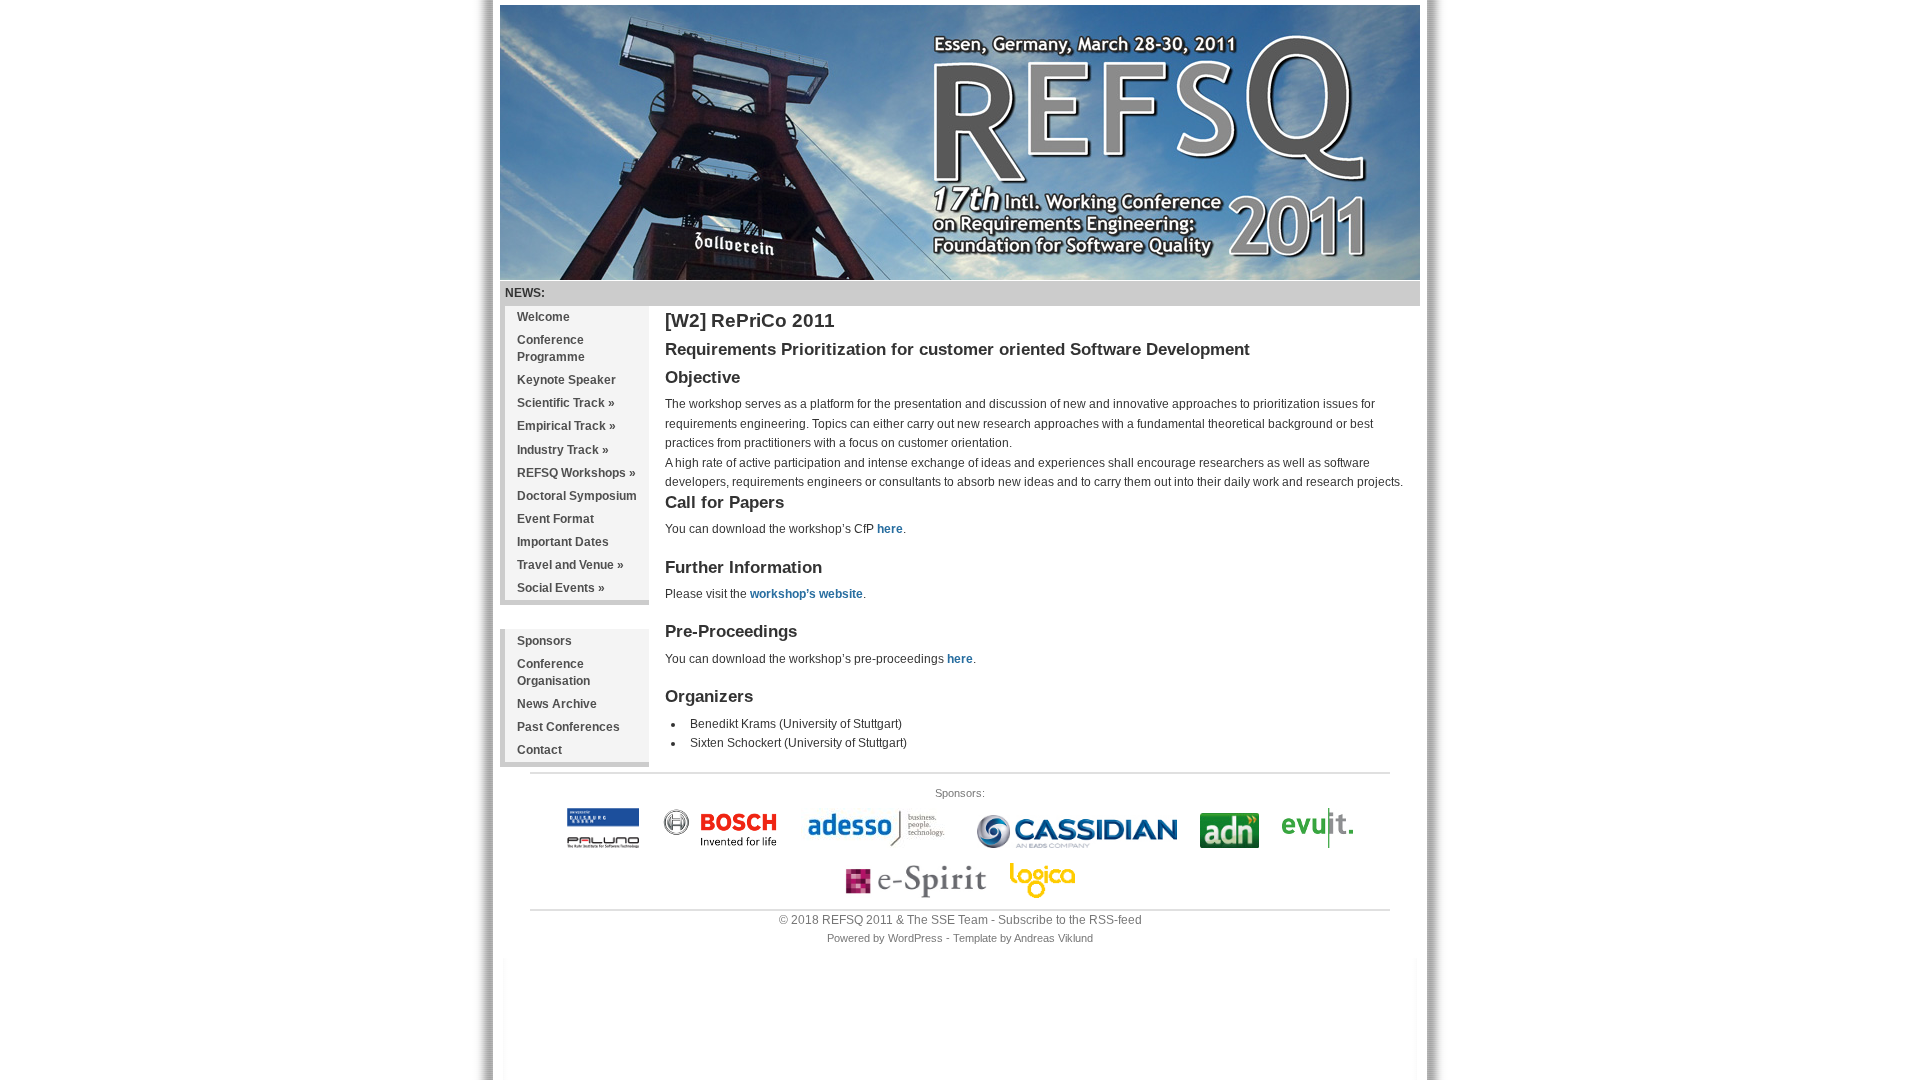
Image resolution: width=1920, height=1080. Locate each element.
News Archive (557, 704)
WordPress (915, 938)
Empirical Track (566, 426)
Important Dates (563, 542)
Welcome (543, 317)
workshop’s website (806, 594)
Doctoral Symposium (577, 496)
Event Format (555, 519)
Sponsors (544, 641)
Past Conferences (568, 727)
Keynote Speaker (566, 380)
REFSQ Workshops (576, 473)
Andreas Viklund (1053, 938)
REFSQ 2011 (857, 920)
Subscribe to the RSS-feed (1070, 920)
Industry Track (563, 450)
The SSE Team (947, 920)
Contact (539, 750)
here (890, 529)
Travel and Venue (570, 565)
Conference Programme (551, 348)
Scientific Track (566, 403)
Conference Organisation (553, 672)
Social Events (561, 588)
